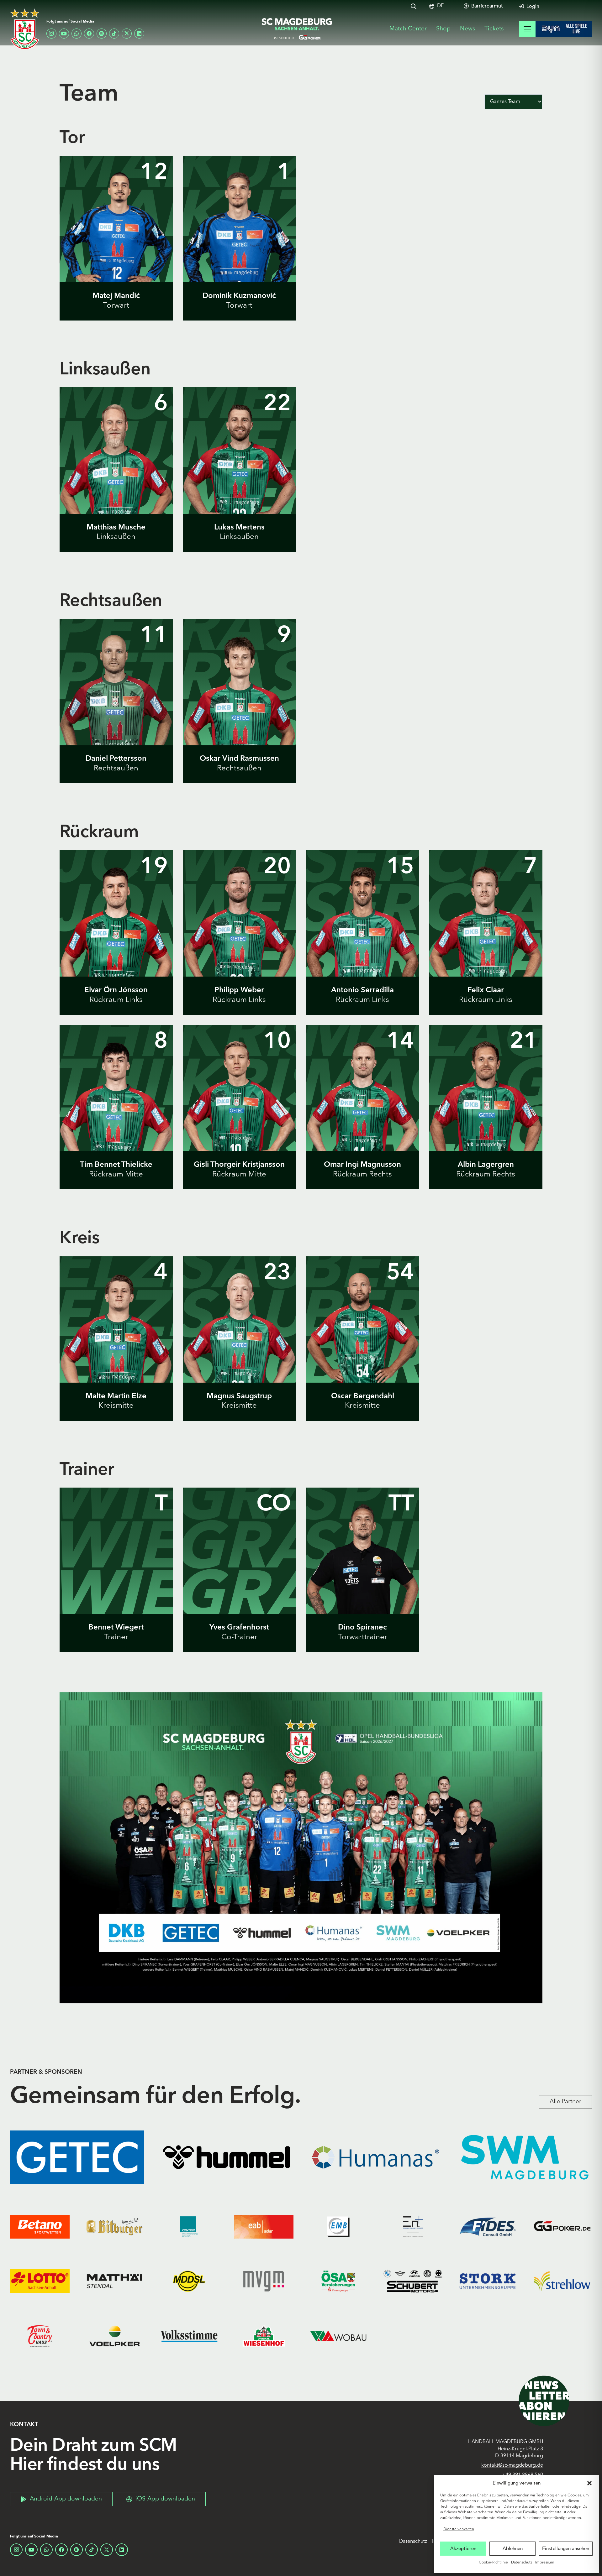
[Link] (116, 301)
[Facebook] (89, 34)
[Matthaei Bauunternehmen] (114, 2281)
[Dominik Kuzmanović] (239, 246)
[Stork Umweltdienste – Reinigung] (488, 2281)
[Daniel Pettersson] (116, 709)
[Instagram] (51, 34)
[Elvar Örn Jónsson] (116, 941)
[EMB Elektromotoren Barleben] (338, 2227)
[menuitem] (440, 6)
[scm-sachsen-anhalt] (297, 29)
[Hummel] (226, 2157)
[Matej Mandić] (116, 246)
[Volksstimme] (189, 2336)
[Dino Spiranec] (363, 1578)
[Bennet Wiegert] (116, 1578)
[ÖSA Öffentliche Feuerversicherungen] (338, 2281)
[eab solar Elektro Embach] (264, 2227)
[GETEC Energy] (77, 2157)
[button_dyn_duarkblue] (564, 29)
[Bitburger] (114, 2227)
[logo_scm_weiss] (25, 29)
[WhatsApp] (77, 34)
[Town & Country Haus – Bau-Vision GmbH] (40, 2336)
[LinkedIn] (139, 34)
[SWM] (525, 2157)
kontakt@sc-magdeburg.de (512, 2465)
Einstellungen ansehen (566, 2548)
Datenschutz (522, 2563)
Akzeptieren (463, 2548)
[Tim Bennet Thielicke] (116, 1115)
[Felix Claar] (486, 941)
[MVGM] (264, 2281)
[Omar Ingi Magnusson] (363, 1115)
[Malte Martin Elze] (116, 1347)
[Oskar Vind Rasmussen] (239, 709)
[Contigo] (189, 2227)
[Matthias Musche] (116, 478)
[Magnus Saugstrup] (239, 1347)
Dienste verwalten (459, 2529)
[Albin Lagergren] (486, 1115)
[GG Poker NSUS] (562, 2227)
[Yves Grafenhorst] (239, 1578)
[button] (589, 2483)
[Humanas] (376, 2157)
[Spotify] (102, 34)
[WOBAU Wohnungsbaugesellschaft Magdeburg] (338, 2336)
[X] (127, 34)
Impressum (545, 2563)
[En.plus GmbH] (413, 2227)
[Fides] (488, 2227)
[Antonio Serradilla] (363, 941)
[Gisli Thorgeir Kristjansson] (239, 1115)
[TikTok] (114, 34)
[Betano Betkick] (40, 2227)
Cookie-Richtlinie (493, 2563)
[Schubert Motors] (413, 2281)
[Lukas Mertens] (239, 478)
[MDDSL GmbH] (189, 2281)
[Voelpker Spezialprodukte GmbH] (114, 2336)
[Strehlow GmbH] (562, 2281)
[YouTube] (64, 34)
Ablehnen (513, 2548)
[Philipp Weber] (239, 941)
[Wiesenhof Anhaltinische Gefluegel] (264, 2336)
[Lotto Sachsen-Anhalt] (40, 2281)
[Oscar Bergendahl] (363, 1347)
